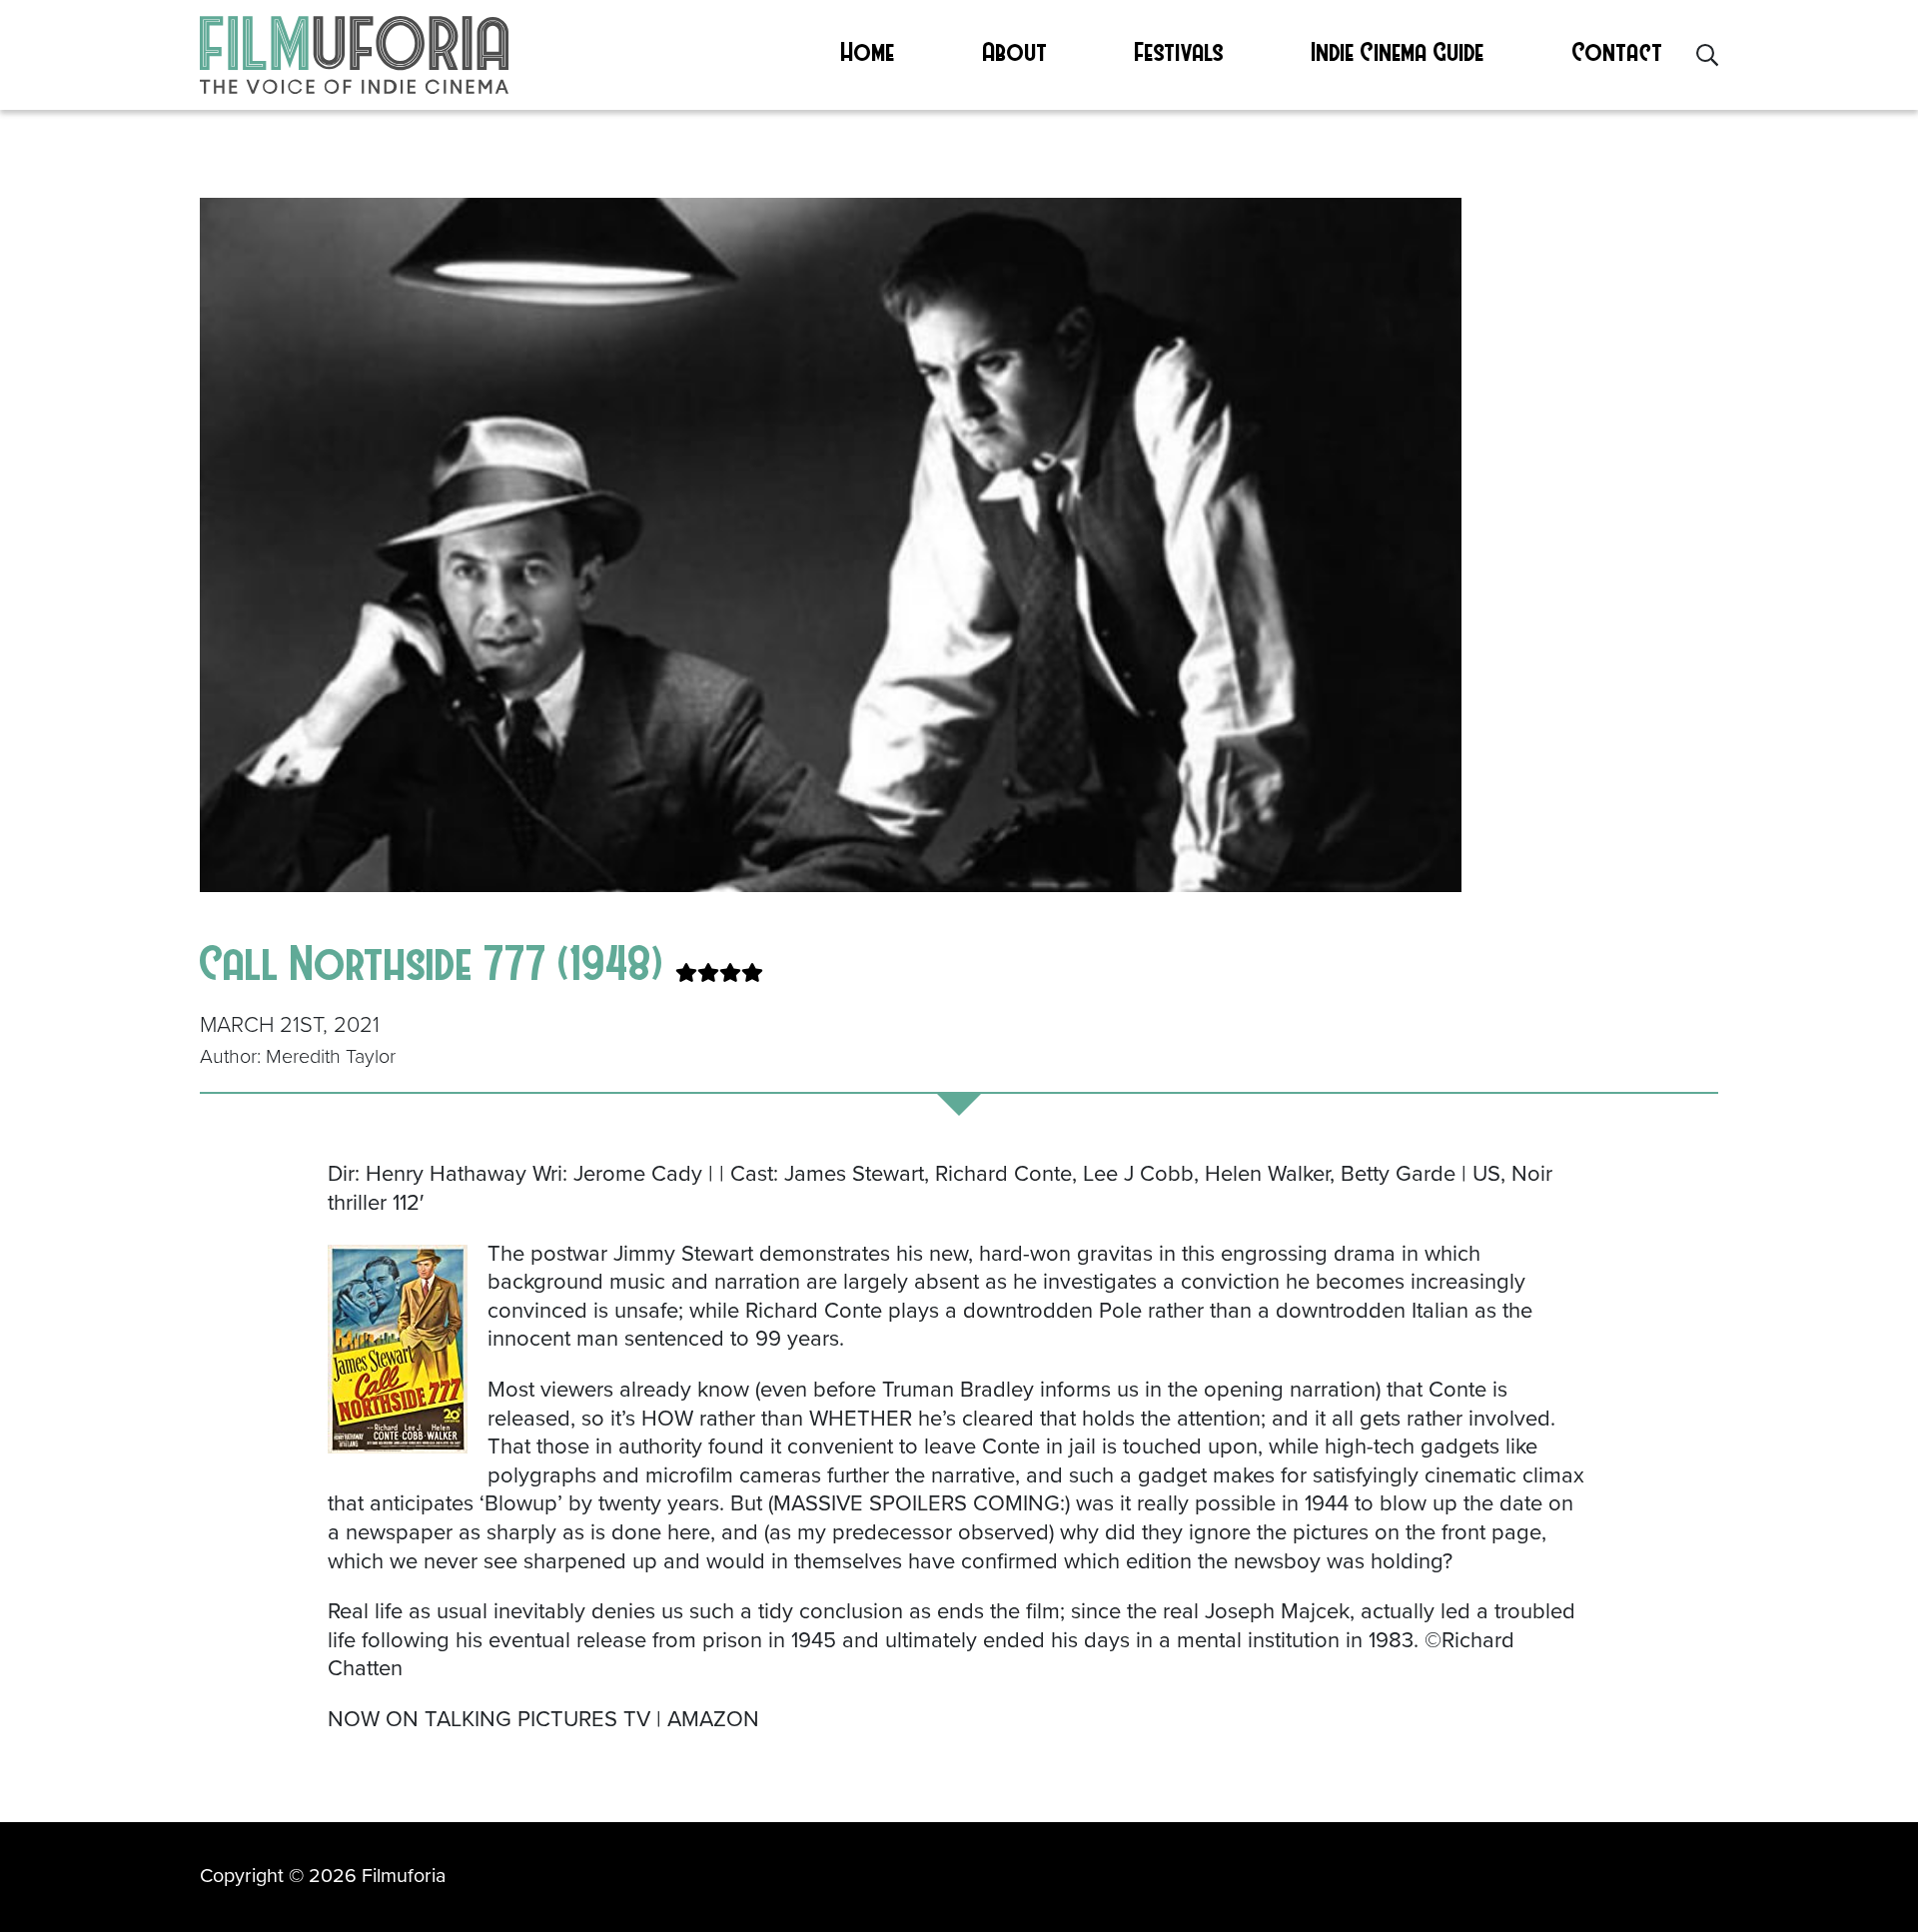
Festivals (1179, 51)
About (1015, 51)
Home (868, 51)
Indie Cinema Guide (1398, 51)
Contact (1618, 51)
